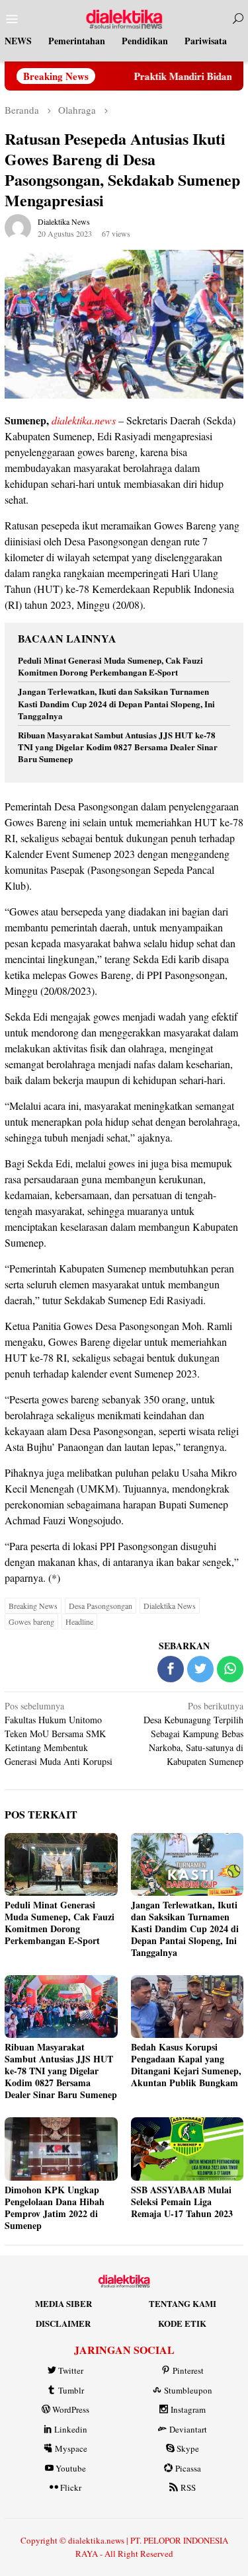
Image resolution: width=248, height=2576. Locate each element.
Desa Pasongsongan (101, 1606)
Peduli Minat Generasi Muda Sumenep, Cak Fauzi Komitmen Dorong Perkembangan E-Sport (110, 666)
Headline (79, 1621)
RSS (188, 2487)
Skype (188, 2448)
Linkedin (71, 2429)
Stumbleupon (188, 2390)
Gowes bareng (31, 1621)
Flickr (71, 2487)
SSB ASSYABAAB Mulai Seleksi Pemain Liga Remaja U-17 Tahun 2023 (182, 2202)
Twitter (71, 2370)
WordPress (71, 2409)
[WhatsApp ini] (230, 1669)
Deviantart (188, 2429)
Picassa (188, 2468)
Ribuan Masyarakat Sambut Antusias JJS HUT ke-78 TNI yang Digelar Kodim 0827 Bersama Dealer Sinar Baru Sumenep (118, 747)
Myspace (71, 2448)
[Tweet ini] (200, 1669)
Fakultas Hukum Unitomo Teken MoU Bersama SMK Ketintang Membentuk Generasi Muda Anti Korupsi (59, 1734)
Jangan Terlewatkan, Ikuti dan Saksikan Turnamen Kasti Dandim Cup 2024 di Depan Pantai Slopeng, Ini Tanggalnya (116, 703)
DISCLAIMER (63, 2323)
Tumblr (71, 2390)
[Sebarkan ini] (171, 1669)
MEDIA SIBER (63, 2303)
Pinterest (188, 2370)
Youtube (71, 2468)
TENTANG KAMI (183, 2303)
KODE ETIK (182, 2323)
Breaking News (33, 1606)
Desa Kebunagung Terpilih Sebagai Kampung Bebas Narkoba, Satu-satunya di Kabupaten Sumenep (193, 1734)
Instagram (188, 2409)
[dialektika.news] (124, 18)
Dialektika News (170, 1606)
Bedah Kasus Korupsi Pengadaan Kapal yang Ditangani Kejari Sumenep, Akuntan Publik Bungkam (186, 2065)
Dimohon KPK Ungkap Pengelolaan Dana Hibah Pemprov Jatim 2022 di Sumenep (55, 2207)
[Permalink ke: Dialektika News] (18, 226)
